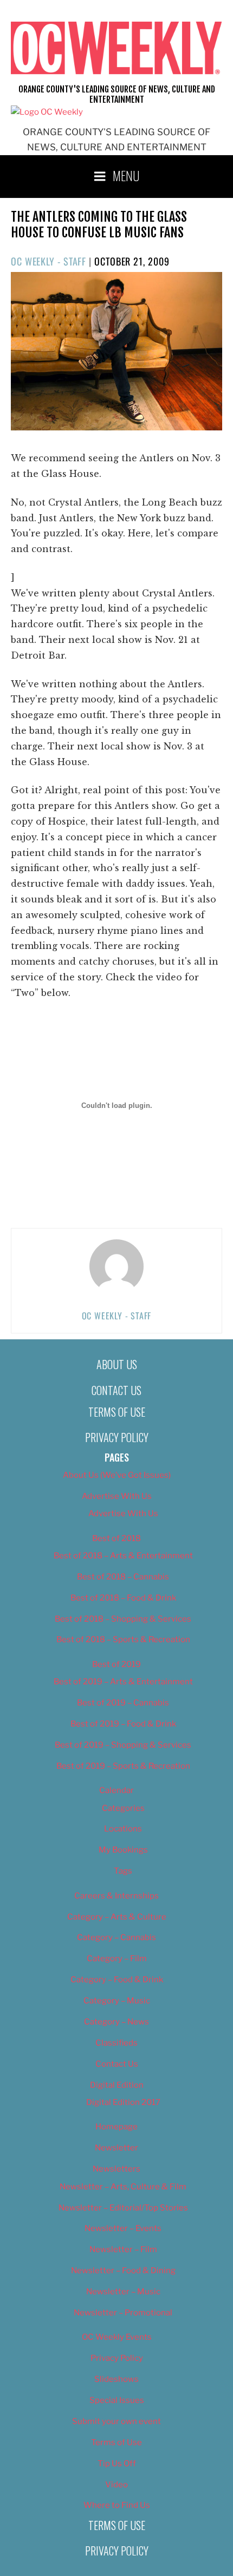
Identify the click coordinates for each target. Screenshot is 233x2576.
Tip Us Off (117, 2464)
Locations (123, 1829)
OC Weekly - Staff (48, 261)
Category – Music (117, 2001)
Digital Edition (117, 2085)
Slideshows (116, 2379)
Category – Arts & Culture (117, 1917)
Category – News (116, 2022)
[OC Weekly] (47, 112)
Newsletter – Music (123, 2292)
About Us (117, 1364)
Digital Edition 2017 (123, 2102)
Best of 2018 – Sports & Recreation (123, 1639)
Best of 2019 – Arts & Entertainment (123, 1682)
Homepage (116, 2127)
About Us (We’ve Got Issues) (117, 1475)
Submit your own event (116, 2421)
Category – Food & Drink (117, 1980)
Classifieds (116, 2043)
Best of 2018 (116, 1538)
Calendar (116, 1790)
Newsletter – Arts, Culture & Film (123, 2187)
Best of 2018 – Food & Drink (123, 1598)
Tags (123, 1871)
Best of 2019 (116, 1664)
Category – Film (117, 1958)
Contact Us (116, 1390)
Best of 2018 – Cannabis (123, 1577)
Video (116, 2485)
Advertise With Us (117, 1496)
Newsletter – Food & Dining (123, 2270)
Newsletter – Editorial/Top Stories (123, 2208)
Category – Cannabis (116, 1937)
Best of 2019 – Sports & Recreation (123, 1766)
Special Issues (117, 2400)
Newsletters (116, 2169)
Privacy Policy (117, 1437)
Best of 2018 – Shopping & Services (123, 1619)
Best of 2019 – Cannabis (123, 1703)
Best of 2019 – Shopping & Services (123, 1745)
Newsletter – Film (123, 2249)
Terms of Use (117, 1412)
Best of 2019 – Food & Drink (123, 1724)
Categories (123, 1808)
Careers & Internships (116, 1896)
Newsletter (116, 2148)
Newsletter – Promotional (123, 2313)
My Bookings (123, 1850)
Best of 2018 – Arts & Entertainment (123, 1556)
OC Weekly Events (117, 2337)
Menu (126, 175)
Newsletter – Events (123, 2228)
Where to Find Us (117, 2505)
